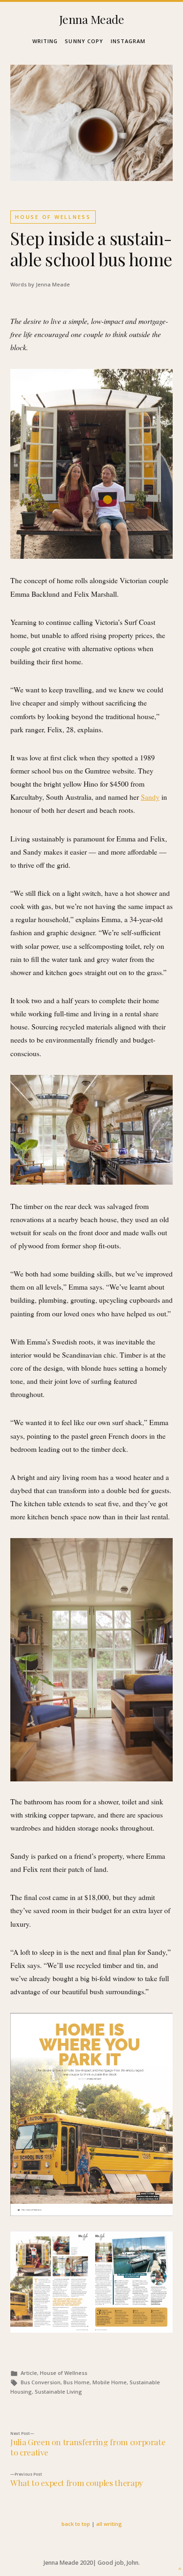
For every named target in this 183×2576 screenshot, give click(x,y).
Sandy (150, 797)
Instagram (128, 41)
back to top (76, 2524)
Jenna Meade (92, 19)
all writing (109, 2524)
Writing (45, 41)
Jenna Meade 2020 (68, 2563)
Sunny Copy (84, 41)
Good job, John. (119, 2563)
